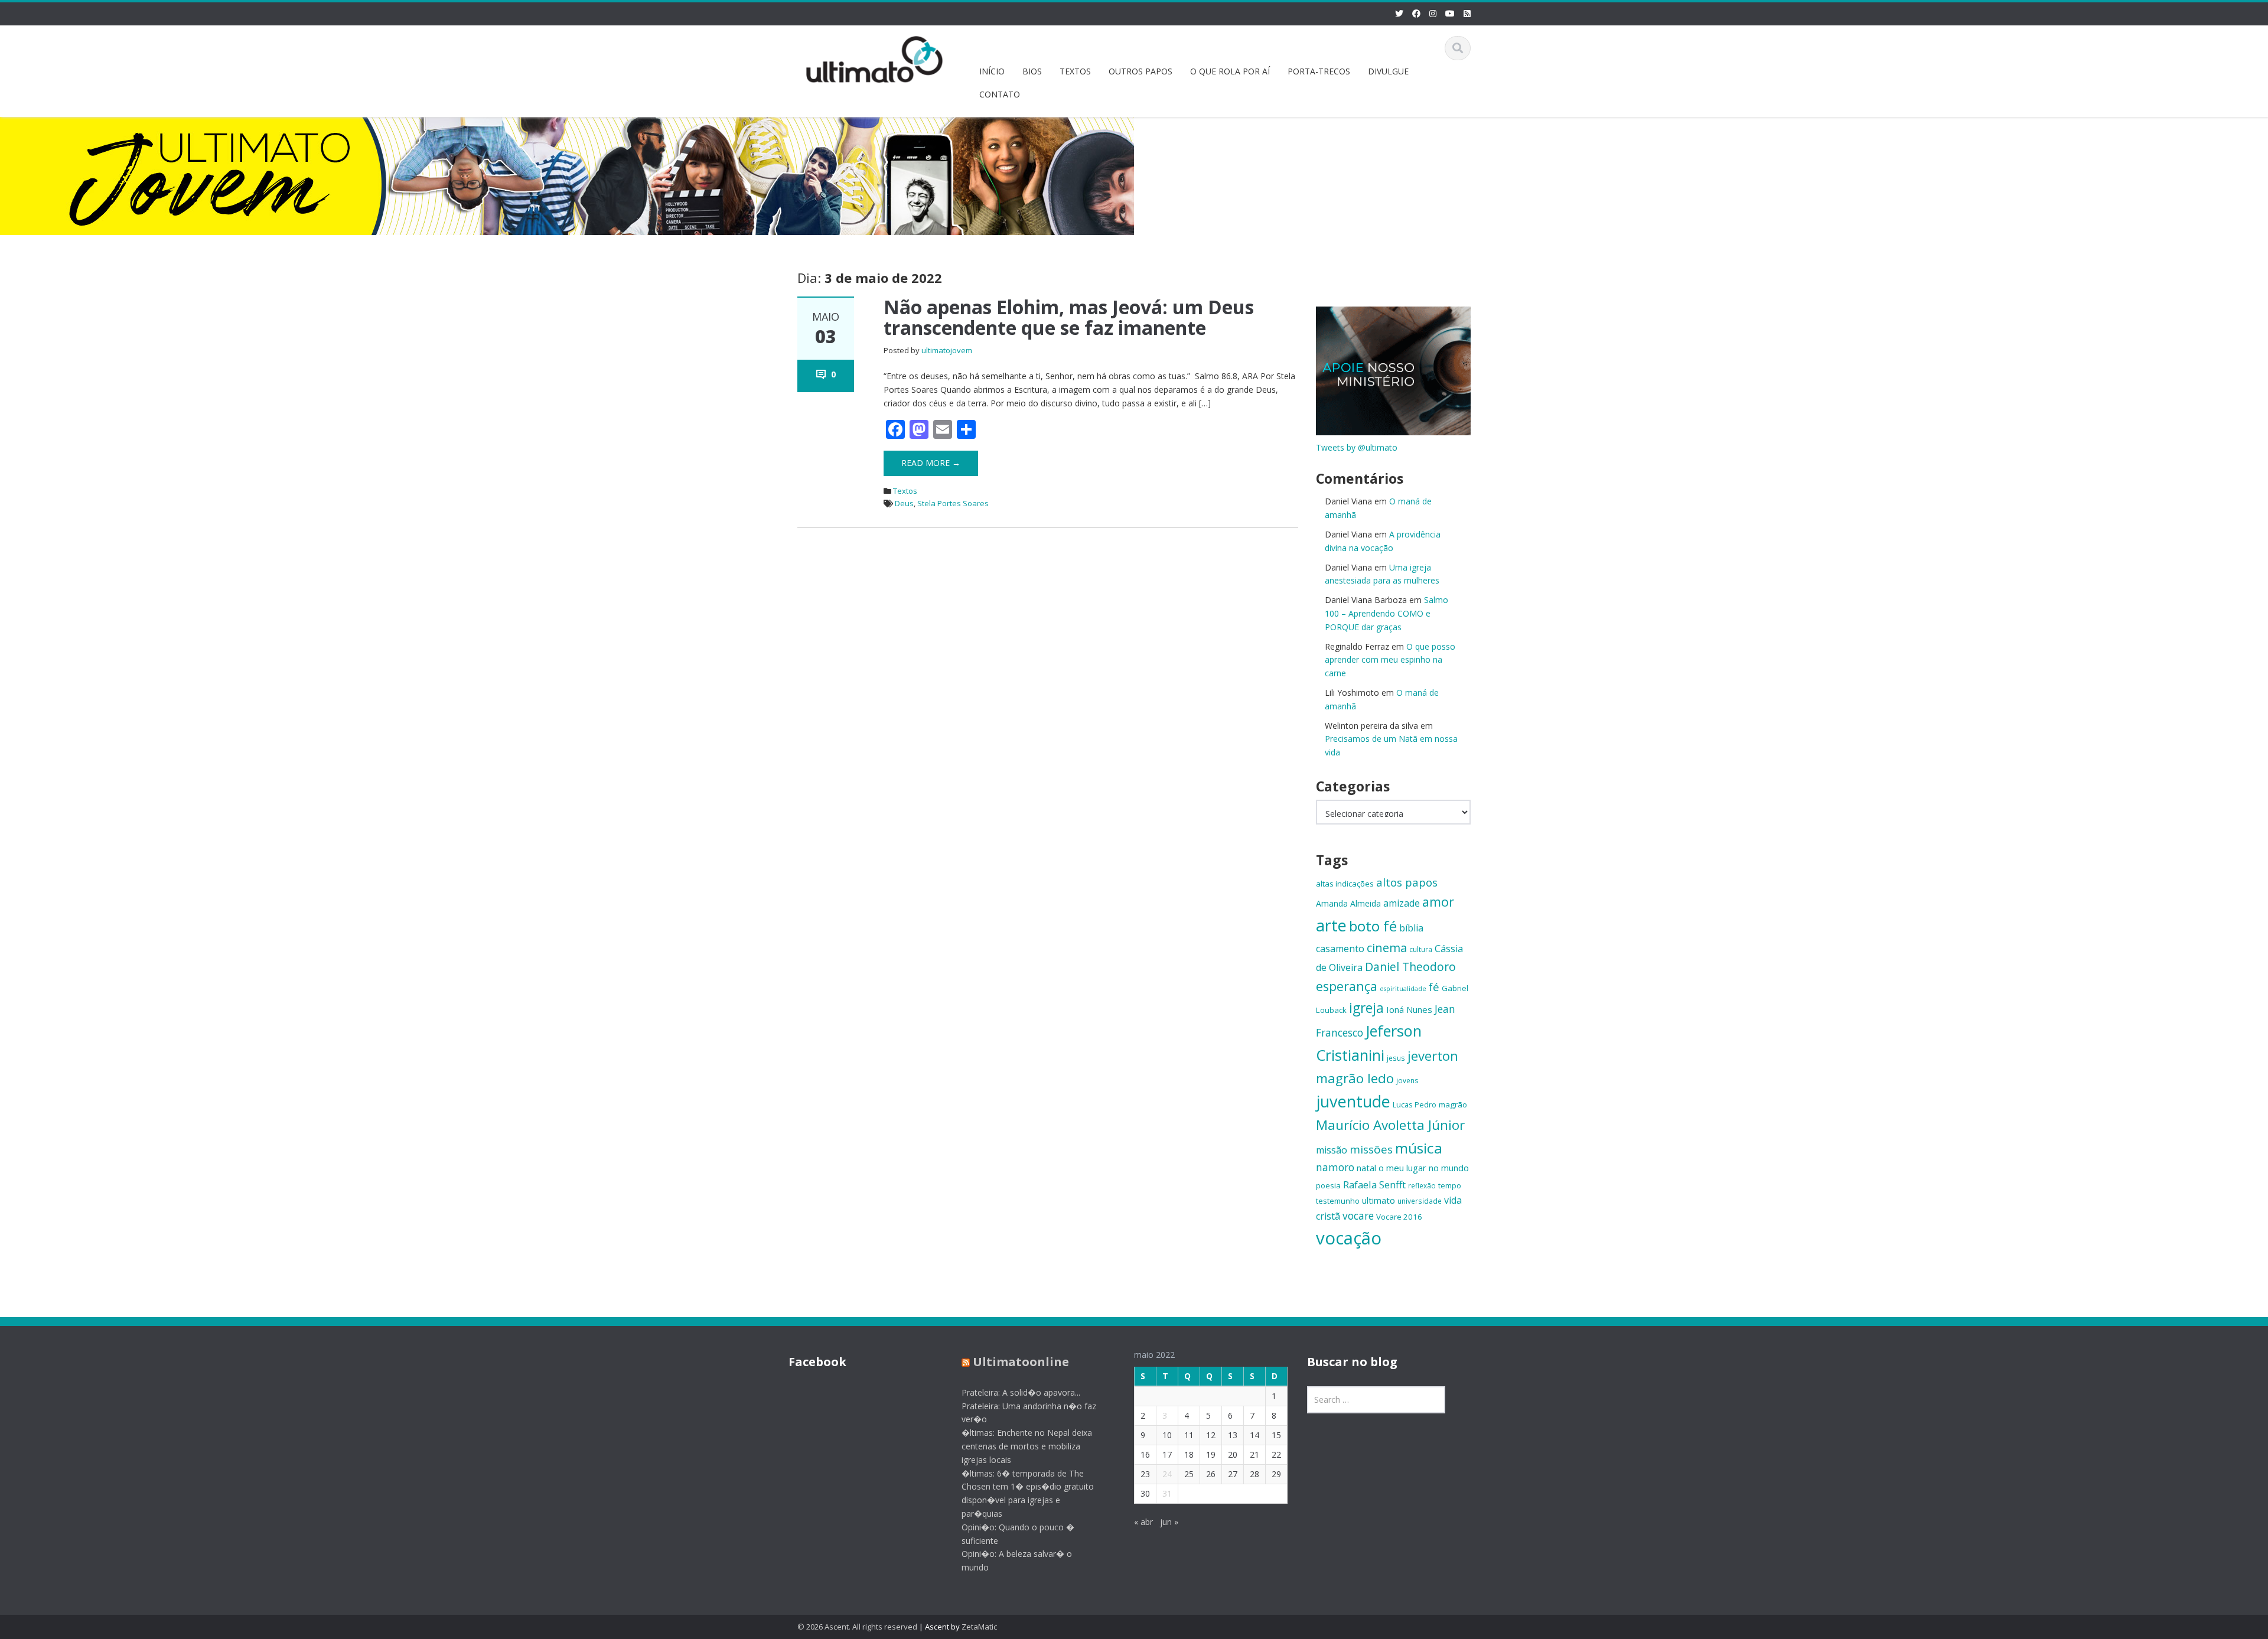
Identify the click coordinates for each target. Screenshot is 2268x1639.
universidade (1420, 1201)
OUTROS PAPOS (1140, 71)
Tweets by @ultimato (1357, 447)
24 (1167, 1474)
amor (1438, 902)
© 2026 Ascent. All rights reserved (857, 1627)
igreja (1366, 1008)
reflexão (1422, 1185)
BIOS (1032, 71)
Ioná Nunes (1409, 1009)
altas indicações (1345, 884)
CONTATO (1000, 94)
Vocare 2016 (1399, 1217)
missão (1332, 1150)
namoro (1335, 1167)
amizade (1402, 903)
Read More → (931, 463)
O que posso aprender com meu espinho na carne (1390, 660)
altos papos (1407, 882)
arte (1331, 925)
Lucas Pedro (1415, 1104)
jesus (1396, 1058)
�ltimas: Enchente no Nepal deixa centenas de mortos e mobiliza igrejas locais (1027, 1446)
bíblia (1411, 928)
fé (1434, 987)
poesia (1328, 1185)
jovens (1407, 1080)
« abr (1143, 1522)
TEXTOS (1075, 71)
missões (1371, 1149)
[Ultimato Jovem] (875, 58)
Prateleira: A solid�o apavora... (1021, 1392)
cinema (1387, 948)
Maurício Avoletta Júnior (1390, 1125)
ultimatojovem (947, 350)
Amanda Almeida (1348, 903)
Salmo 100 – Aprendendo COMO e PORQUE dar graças (1386, 613)
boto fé (1373, 926)
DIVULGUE (1388, 71)
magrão (1453, 1104)
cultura (1421, 949)
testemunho (1338, 1201)
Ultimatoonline (1021, 1362)
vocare (1358, 1216)
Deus (904, 503)
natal (1366, 1168)
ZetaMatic (979, 1627)
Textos (905, 491)
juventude (1353, 1101)
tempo (1450, 1185)
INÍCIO (992, 71)
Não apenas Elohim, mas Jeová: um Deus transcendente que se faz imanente (1069, 317)
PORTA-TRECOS (1319, 71)
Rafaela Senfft (1374, 1185)
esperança (1347, 986)
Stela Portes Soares (953, 503)
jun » (1169, 1522)
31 (1167, 1493)
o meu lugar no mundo (1424, 1168)
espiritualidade (1403, 989)
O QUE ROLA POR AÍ (1230, 71)
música (1419, 1148)
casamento (1340, 949)
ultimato (1379, 1200)
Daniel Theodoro (1410, 967)
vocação (1349, 1238)
